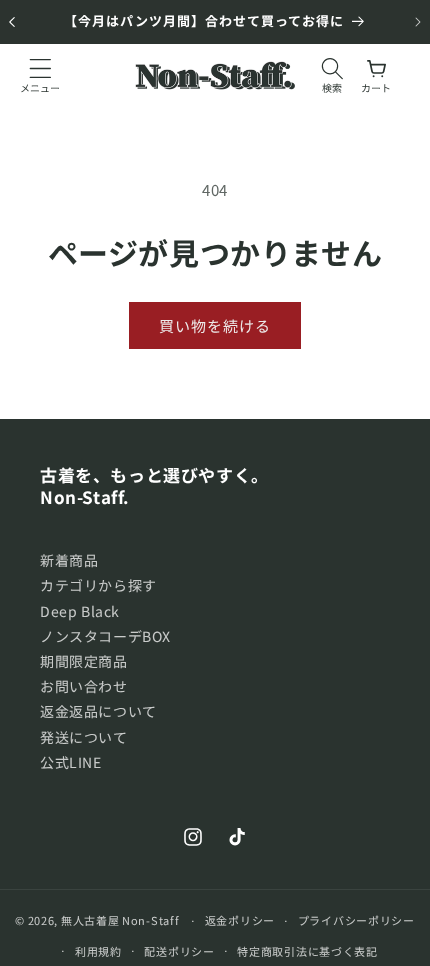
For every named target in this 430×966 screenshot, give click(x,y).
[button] (40, 75)
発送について (84, 737)
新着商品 (69, 560)
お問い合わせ (84, 686)
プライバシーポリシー (356, 920)
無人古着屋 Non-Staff (120, 920)
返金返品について (98, 711)
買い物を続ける (215, 325)
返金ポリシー (240, 920)
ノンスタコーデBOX (105, 636)
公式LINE (71, 762)
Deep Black (80, 611)
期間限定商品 (84, 661)
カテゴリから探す (98, 585)
